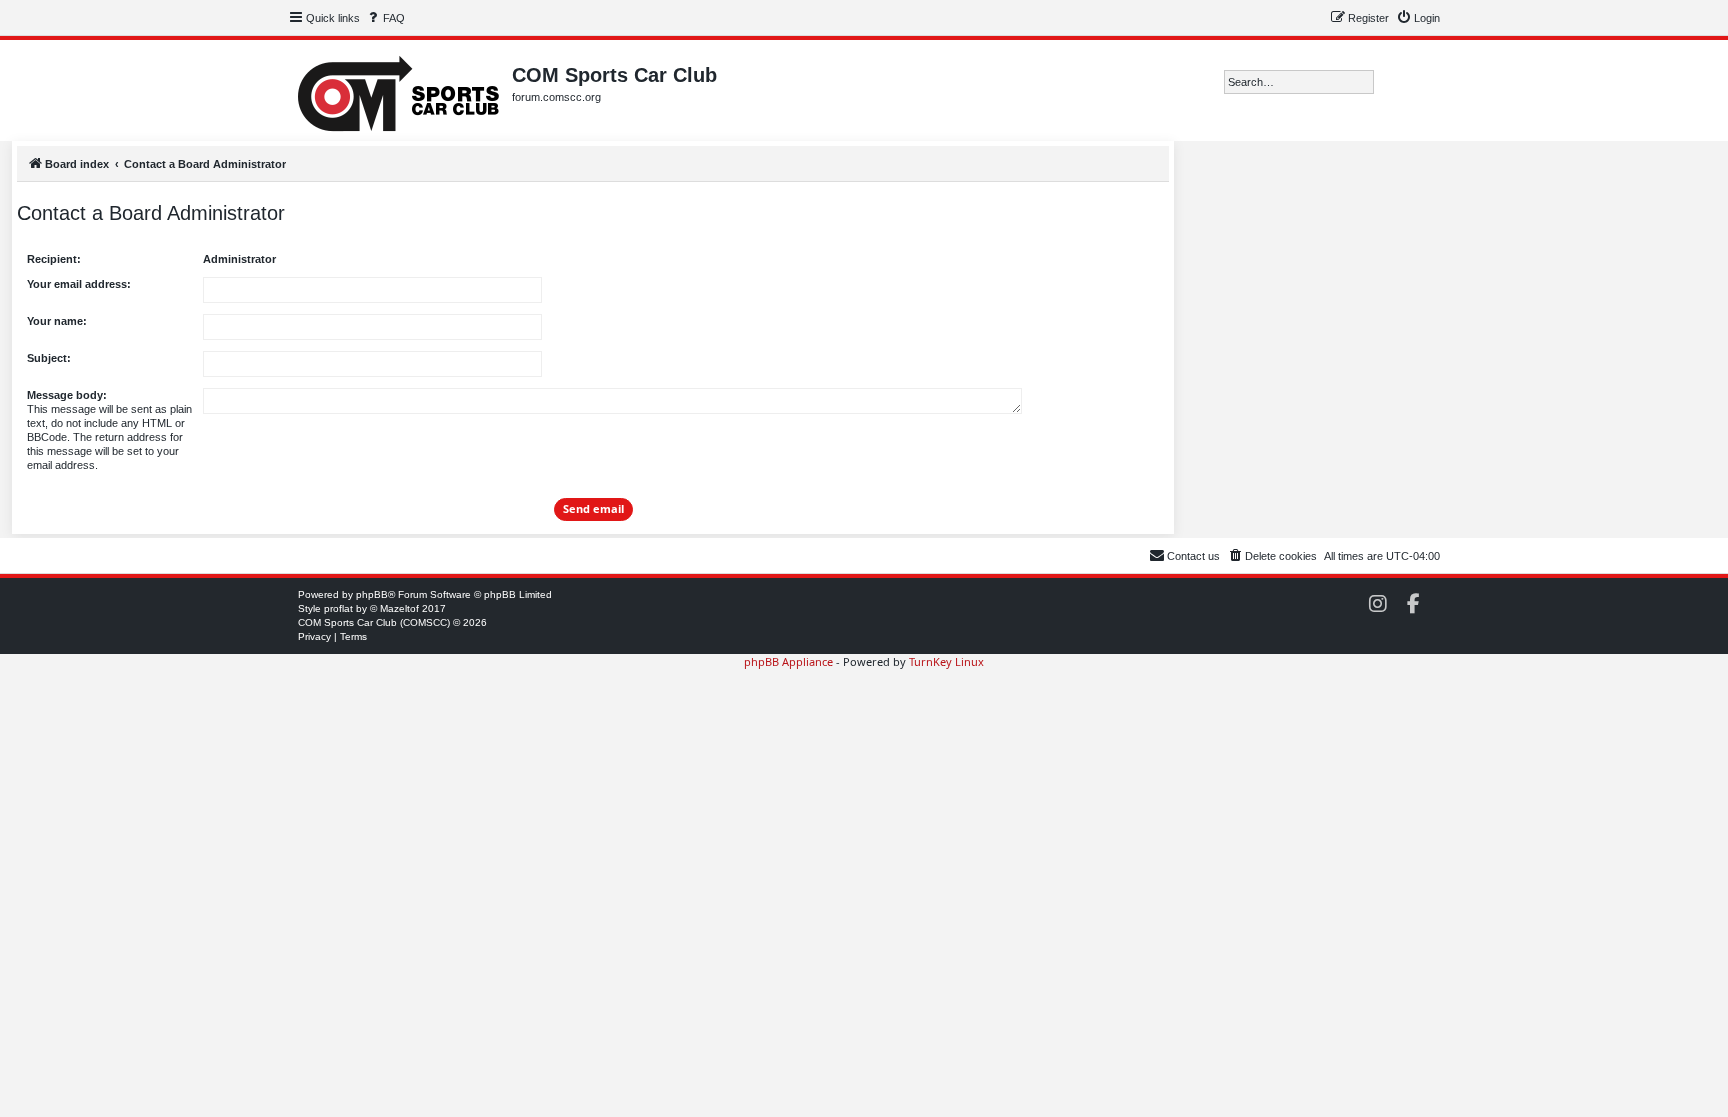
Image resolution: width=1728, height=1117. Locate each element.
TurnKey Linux (946, 661)
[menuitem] (385, 18)
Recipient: (54, 259)
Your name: (57, 321)
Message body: (67, 395)
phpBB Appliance (788, 661)
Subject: (49, 358)
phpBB (372, 594)
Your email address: (79, 284)
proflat (338, 608)
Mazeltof (399, 608)
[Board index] (400, 90)
